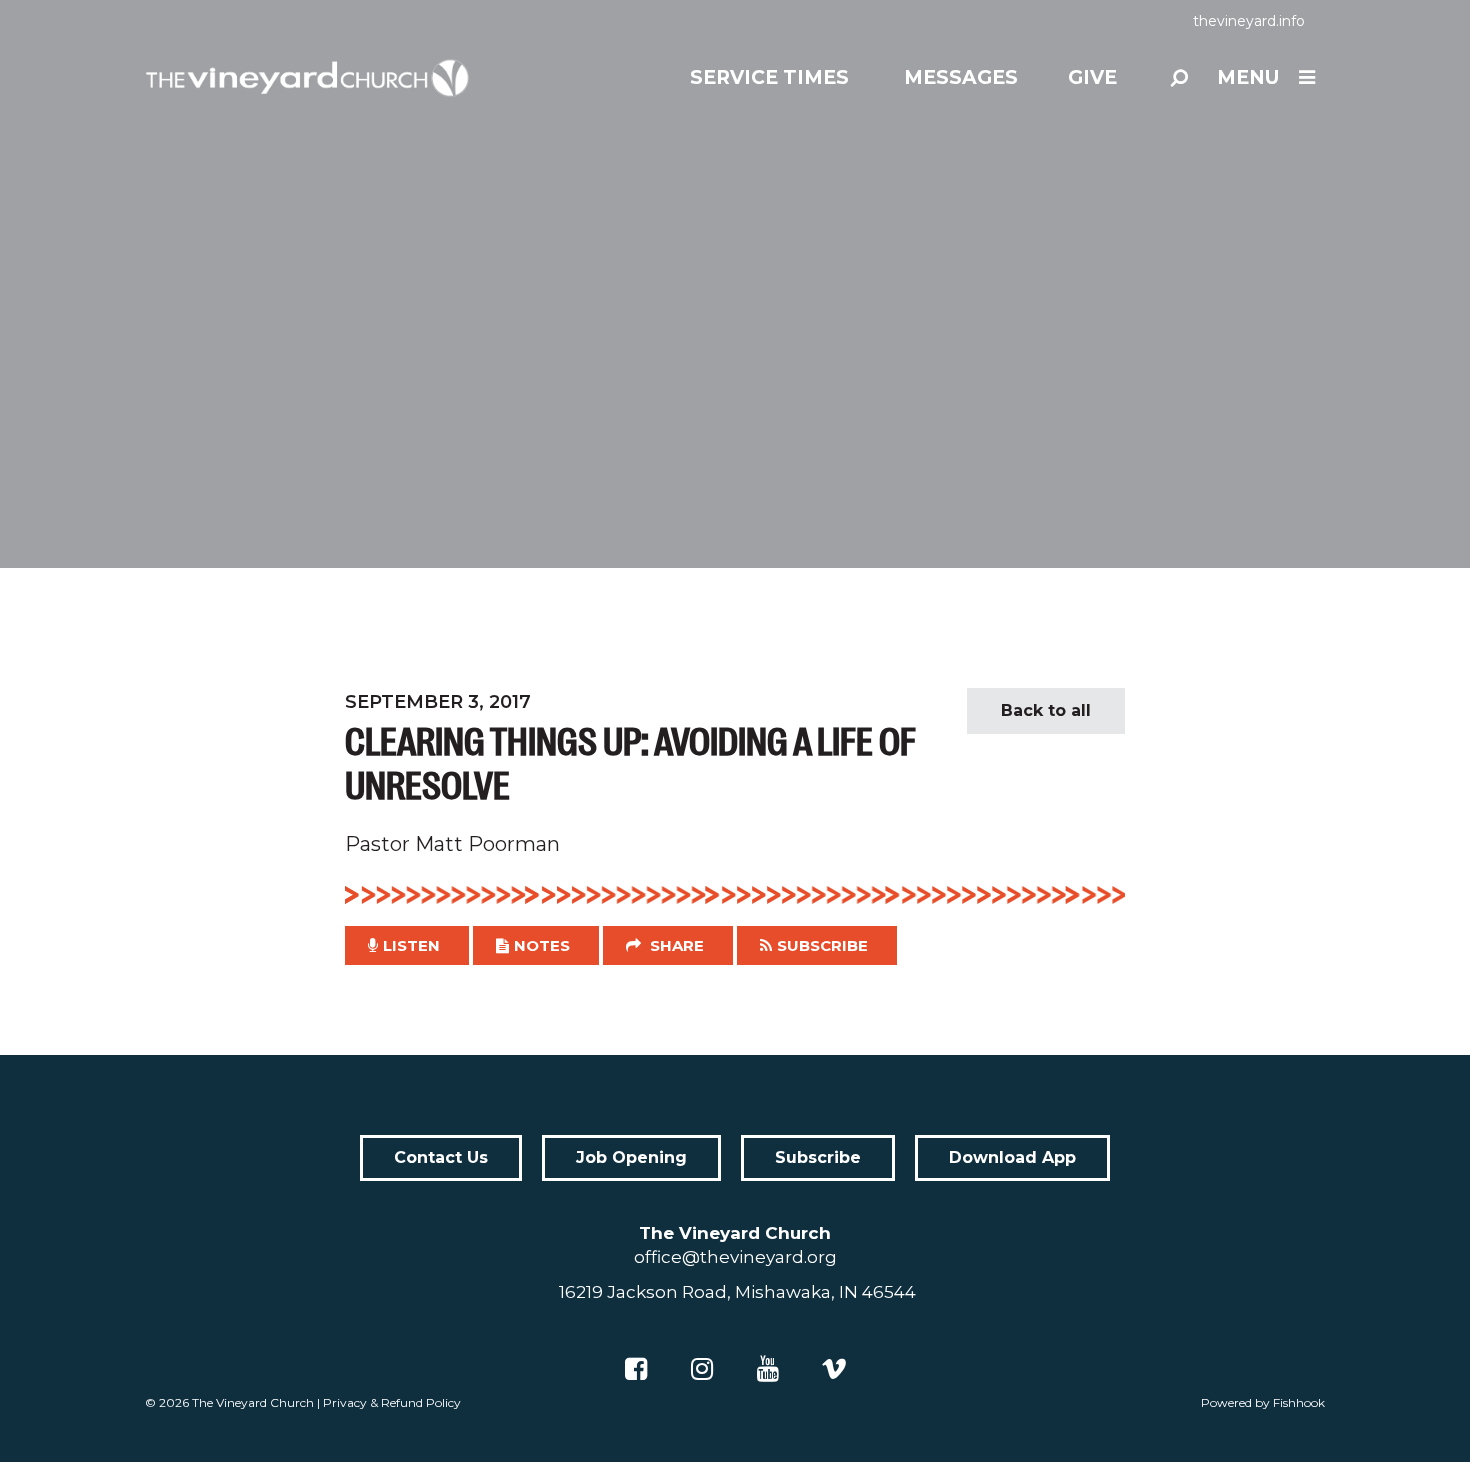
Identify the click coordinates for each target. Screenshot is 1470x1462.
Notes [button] (542, 945)
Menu (1248, 77)
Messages (961, 77)
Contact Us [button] (441, 1157)
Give (1092, 77)
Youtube (768, 1369)
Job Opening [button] (631, 1157)
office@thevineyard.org (735, 1257)
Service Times (769, 77)
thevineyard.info (1249, 21)
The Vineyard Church (253, 1402)
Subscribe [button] (822, 945)
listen (411, 945)
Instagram (702, 1369)
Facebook (636, 1369)
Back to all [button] (1046, 710)
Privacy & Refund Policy (392, 1402)
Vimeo (834, 1369)
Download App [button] (1012, 1157)
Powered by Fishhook (1263, 1402)
